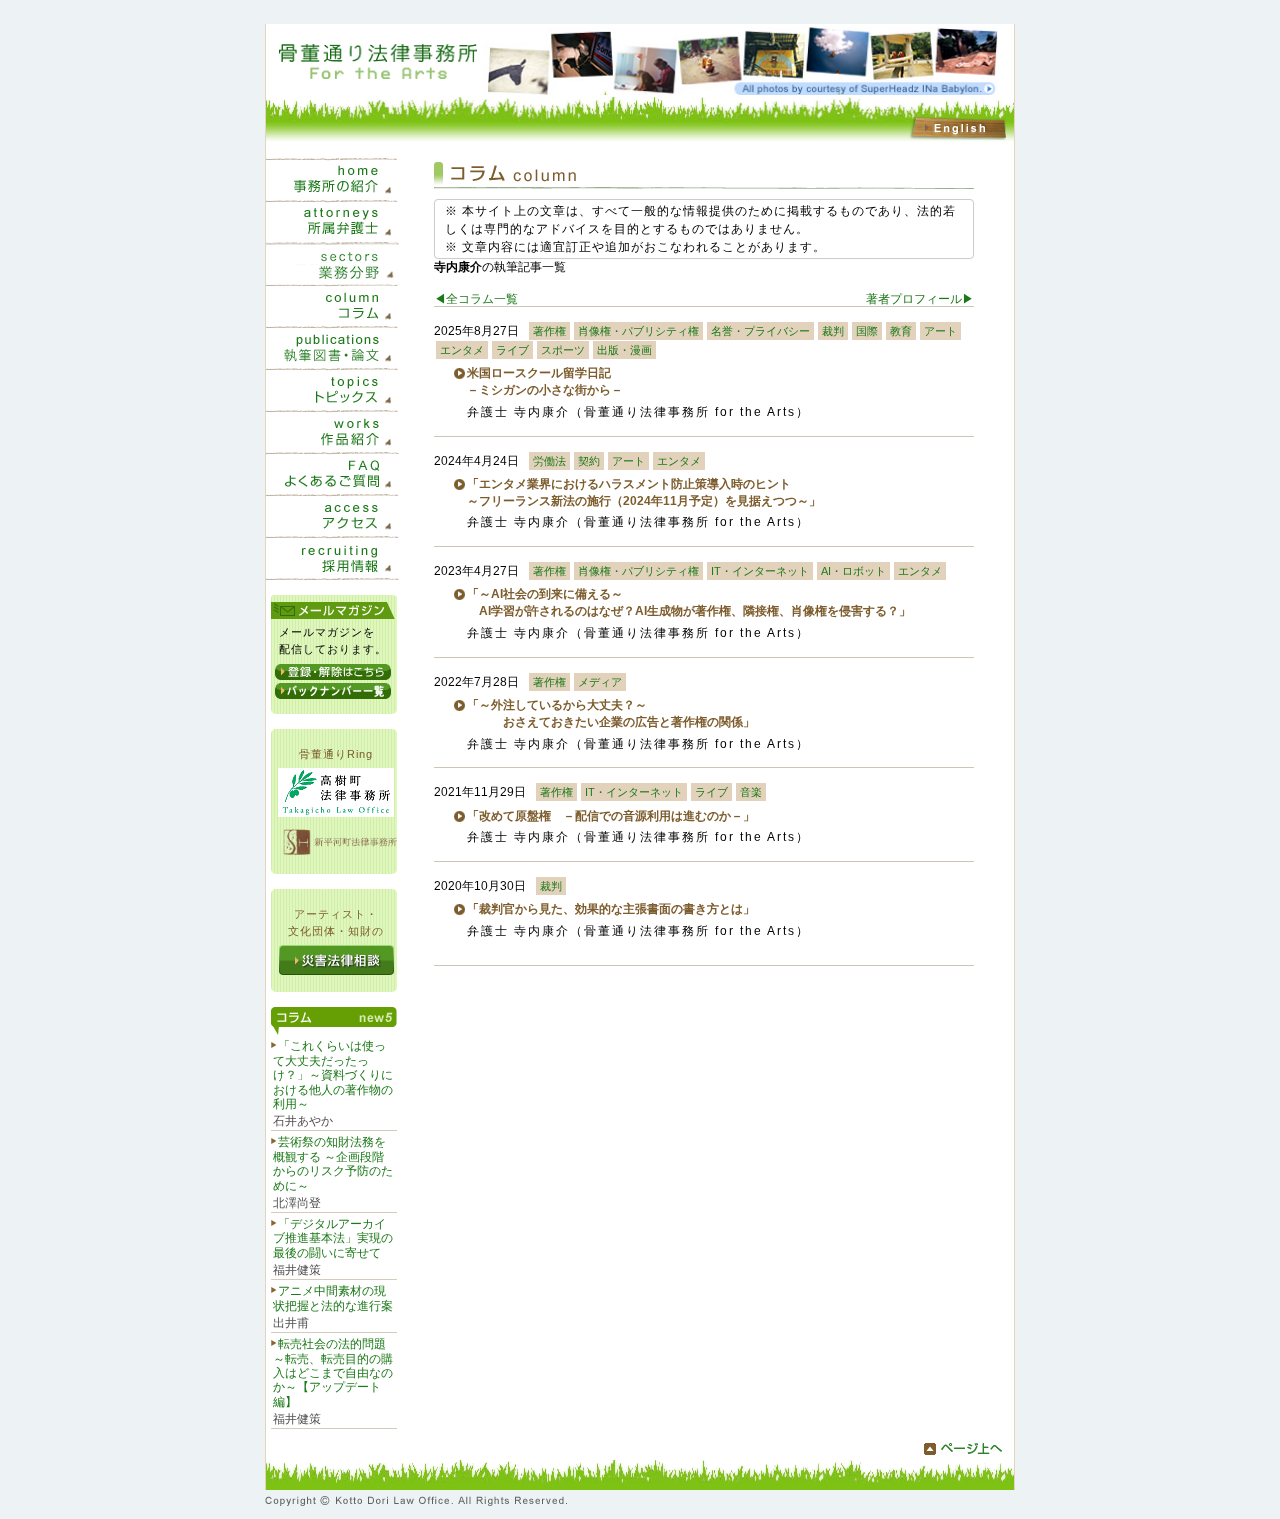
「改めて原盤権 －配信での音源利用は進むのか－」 (611, 816)
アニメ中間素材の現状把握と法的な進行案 (333, 1298)
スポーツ (563, 350)
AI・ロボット (853, 571)
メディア (600, 682)
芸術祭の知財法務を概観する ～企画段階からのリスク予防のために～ (333, 1163)
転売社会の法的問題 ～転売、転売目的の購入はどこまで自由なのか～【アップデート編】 (333, 1373)
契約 (589, 461)
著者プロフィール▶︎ (920, 299)
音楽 (751, 792)
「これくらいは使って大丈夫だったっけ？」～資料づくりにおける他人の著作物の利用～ (333, 1075)
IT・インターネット (760, 571)
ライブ (512, 350)
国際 (867, 331)
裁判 (833, 331)
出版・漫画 (624, 350)
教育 (901, 331)
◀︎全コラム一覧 (476, 299)
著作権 (549, 331)
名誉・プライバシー (760, 331)
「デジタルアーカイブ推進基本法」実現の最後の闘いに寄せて (333, 1238)
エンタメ (462, 350)
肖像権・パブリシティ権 (638, 331)
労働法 (549, 461)
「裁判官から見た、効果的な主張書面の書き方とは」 (611, 909)
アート (940, 331)
